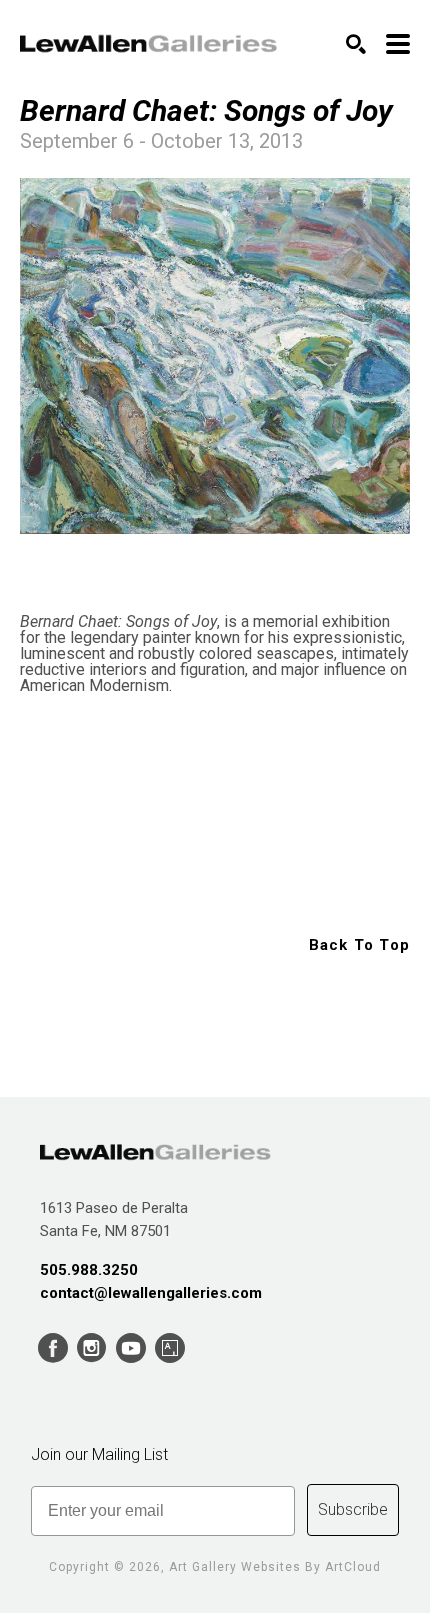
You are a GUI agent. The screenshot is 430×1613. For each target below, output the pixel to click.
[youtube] (130, 1348)
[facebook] (52, 1348)
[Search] (356, 44)
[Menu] (398, 44)
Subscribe (353, 1509)
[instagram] (91, 1348)
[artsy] (169, 1348)
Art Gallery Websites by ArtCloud (275, 1567)
